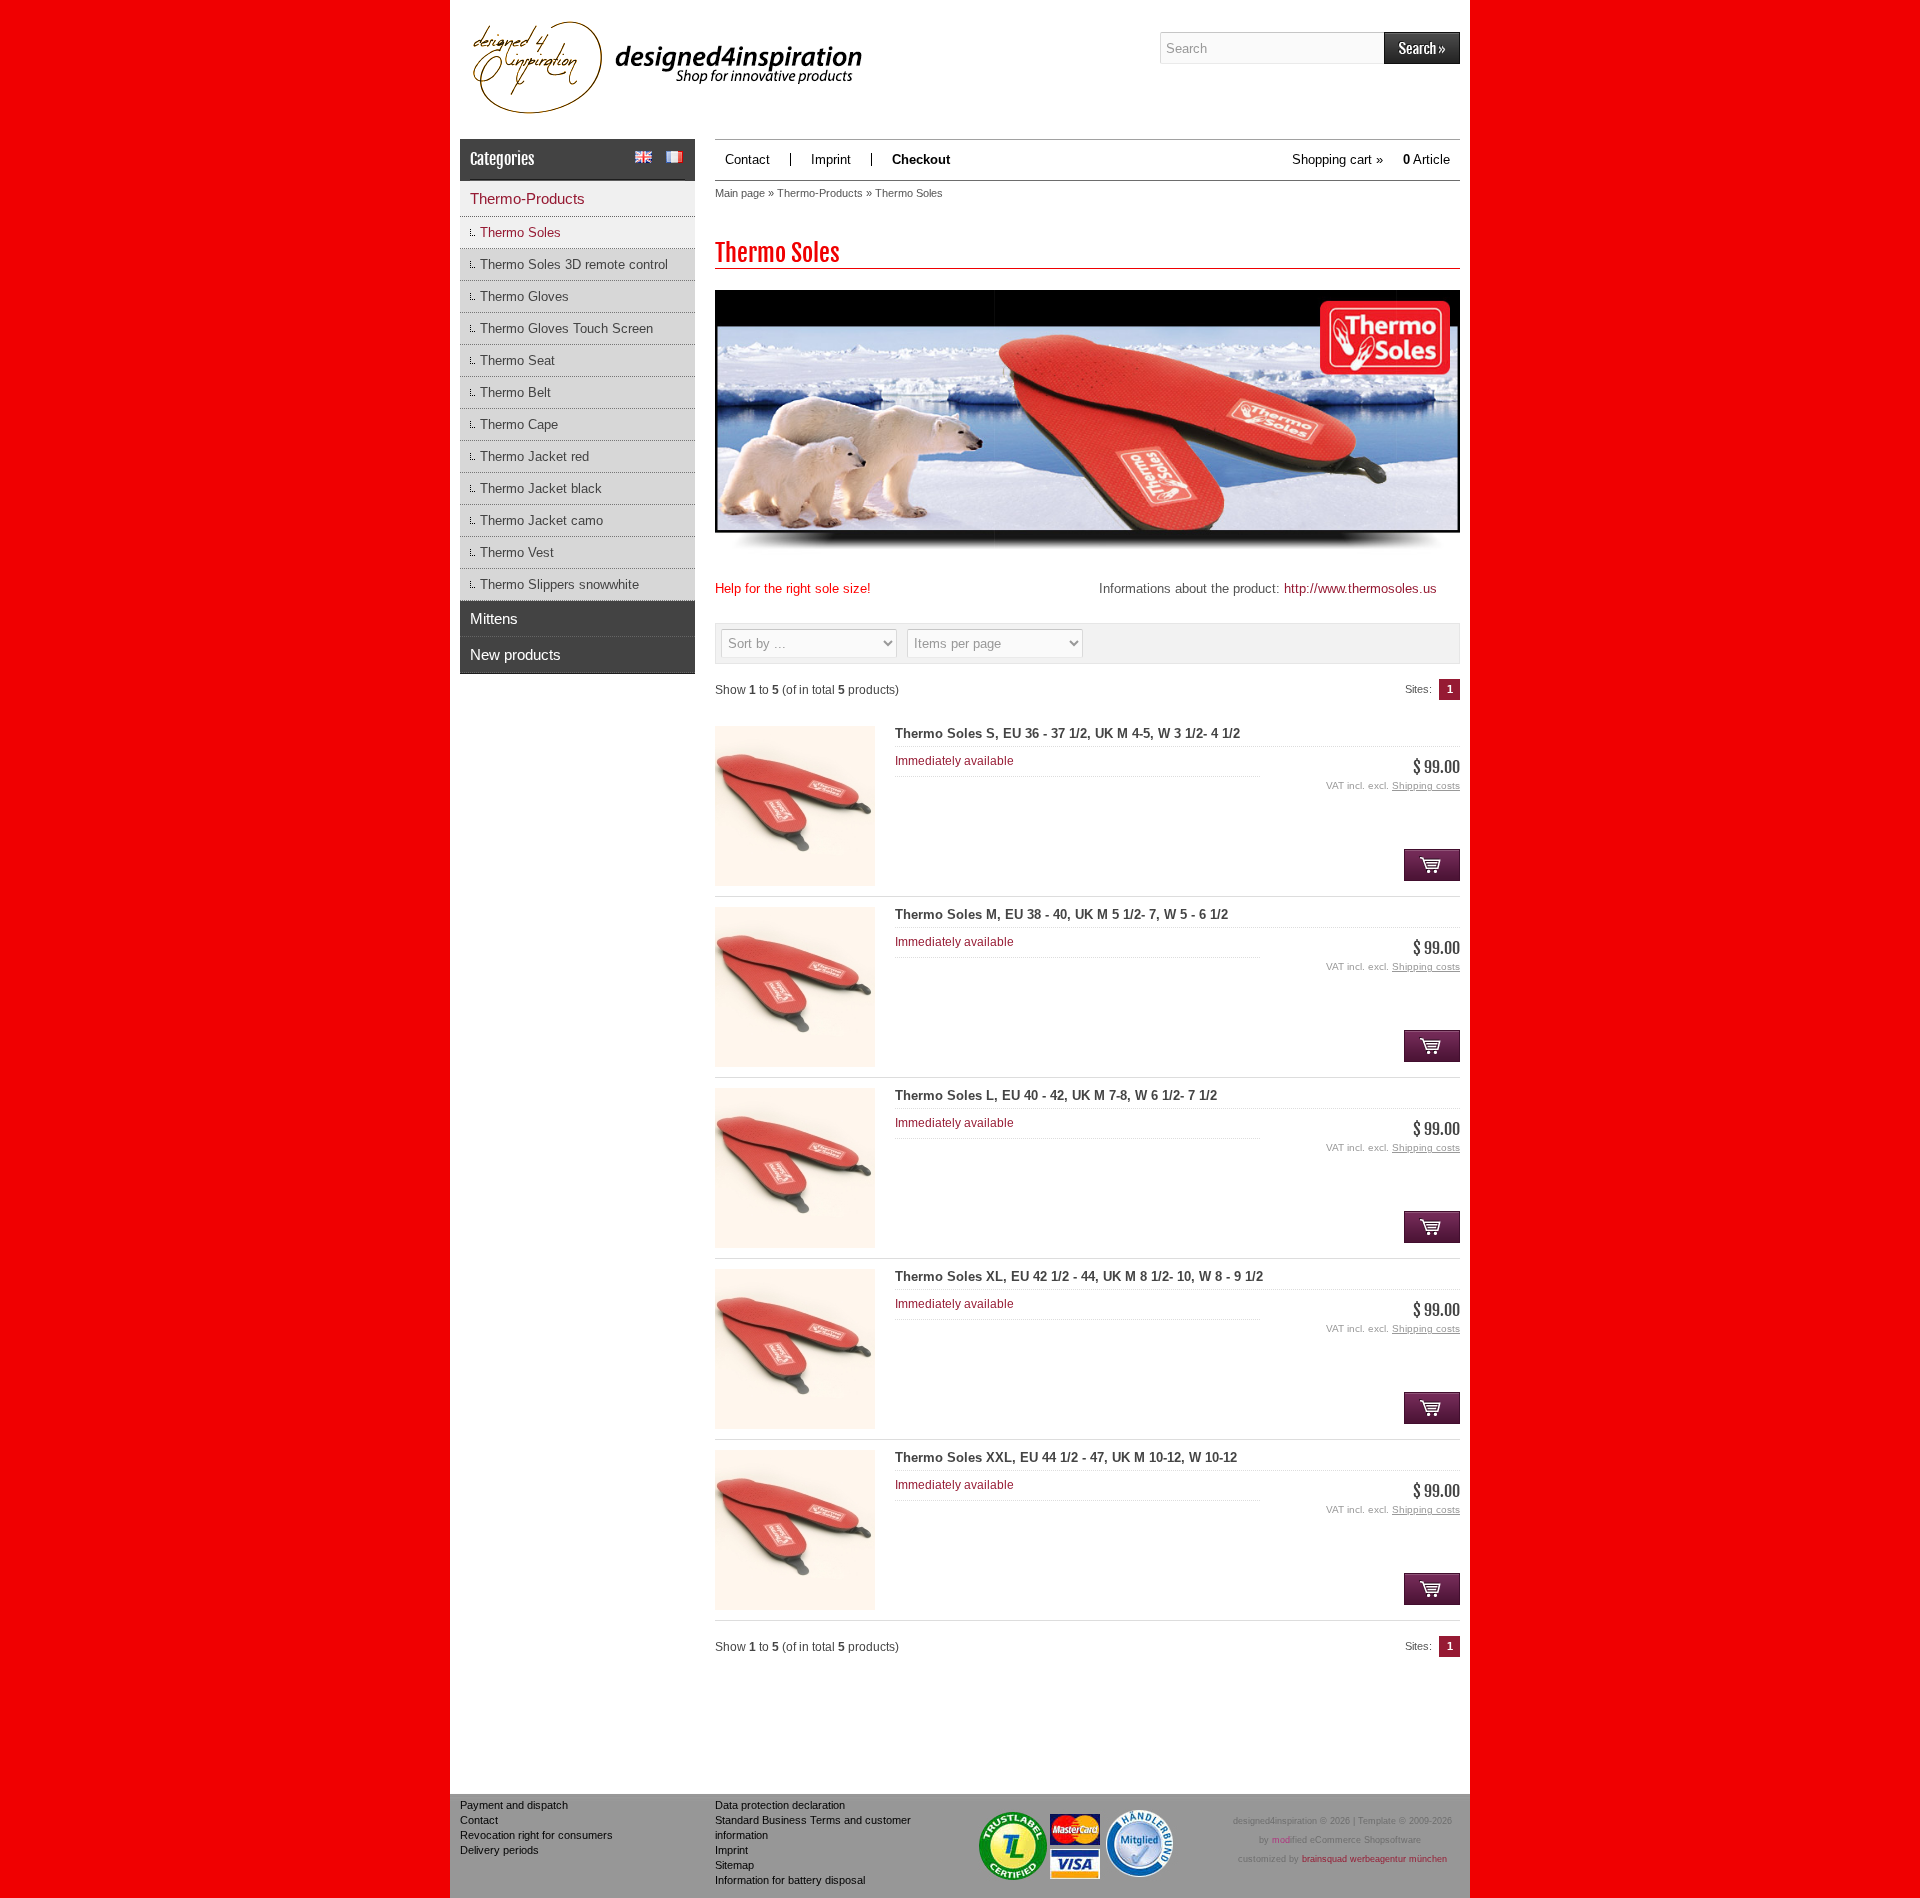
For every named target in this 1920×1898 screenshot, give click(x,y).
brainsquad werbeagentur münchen (1374, 1859)
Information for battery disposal (790, 1880)
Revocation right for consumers (536, 1835)
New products (515, 654)
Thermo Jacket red (534, 456)
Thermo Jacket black (541, 488)
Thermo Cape (519, 424)
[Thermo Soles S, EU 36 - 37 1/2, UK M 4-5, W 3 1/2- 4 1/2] (795, 881)
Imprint (831, 159)
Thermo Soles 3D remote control (574, 264)
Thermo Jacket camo (541, 520)
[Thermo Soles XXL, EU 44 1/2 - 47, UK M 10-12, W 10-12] (795, 1605)
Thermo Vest (517, 552)
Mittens (494, 618)
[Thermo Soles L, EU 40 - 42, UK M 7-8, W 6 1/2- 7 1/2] (795, 1243)
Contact (747, 159)
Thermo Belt (515, 392)
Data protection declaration (780, 1805)
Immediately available (954, 761)
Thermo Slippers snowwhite (559, 584)
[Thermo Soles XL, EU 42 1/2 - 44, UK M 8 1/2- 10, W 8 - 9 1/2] (795, 1424)
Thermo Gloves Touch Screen (566, 328)
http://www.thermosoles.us (1360, 588)
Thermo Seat (517, 360)
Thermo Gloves (524, 296)
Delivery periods (499, 1850)
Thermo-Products (527, 198)
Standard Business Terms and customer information (813, 1827)
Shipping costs (1426, 785)
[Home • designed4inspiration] (810, 70)
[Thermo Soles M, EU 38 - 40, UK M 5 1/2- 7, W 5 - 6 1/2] (795, 1062)
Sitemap (734, 1865)
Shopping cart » (1371, 159)
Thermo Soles (520, 232)
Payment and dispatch (514, 1805)
